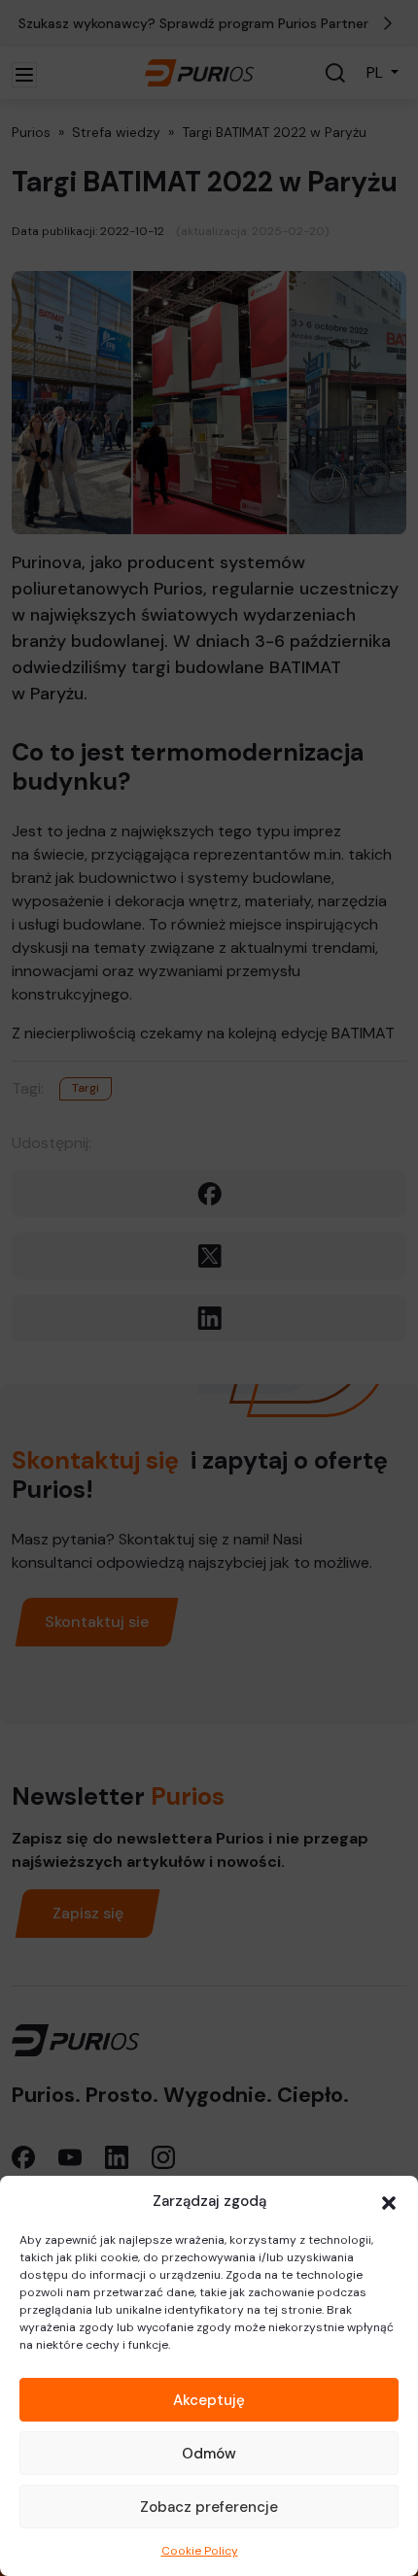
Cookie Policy (200, 2551)
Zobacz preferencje (209, 2507)
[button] (389, 2201)
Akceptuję (209, 2400)
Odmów (209, 2454)
